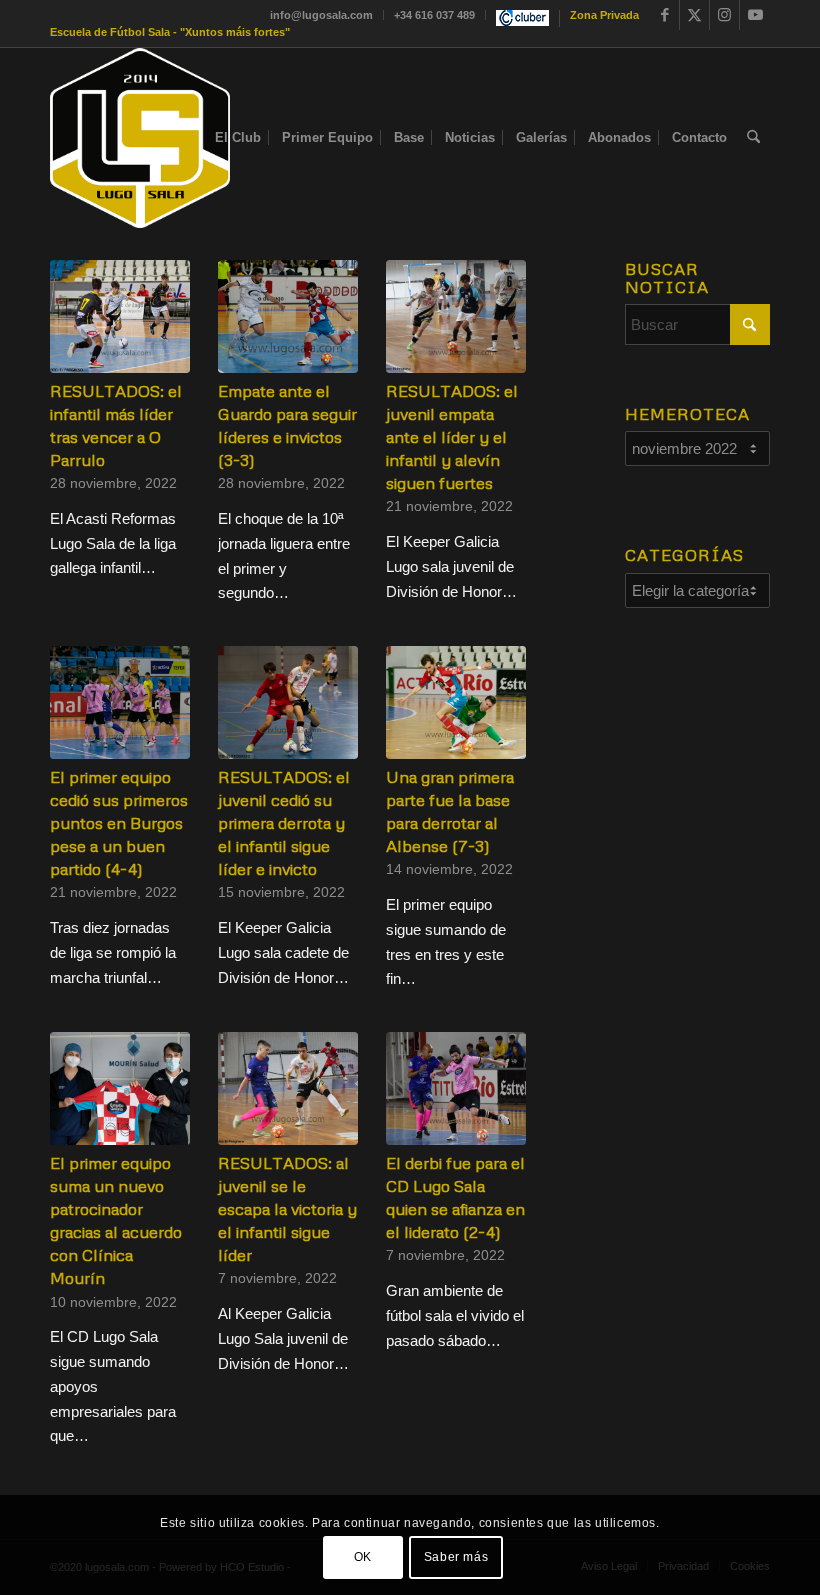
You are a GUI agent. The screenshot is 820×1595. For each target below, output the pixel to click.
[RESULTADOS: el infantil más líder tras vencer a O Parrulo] (120, 316)
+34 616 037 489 (434, 15)
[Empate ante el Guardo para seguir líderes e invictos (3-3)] (288, 316)
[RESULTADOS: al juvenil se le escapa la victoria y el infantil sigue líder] (288, 1088)
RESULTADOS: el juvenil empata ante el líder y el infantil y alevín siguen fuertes (452, 436)
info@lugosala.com (321, 15)
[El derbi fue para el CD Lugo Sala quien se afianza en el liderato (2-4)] (456, 1088)
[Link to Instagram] (724, 15)
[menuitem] (322, 15)
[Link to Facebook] (664, 15)
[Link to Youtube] (755, 15)
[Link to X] (694, 15)
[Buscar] (753, 138)
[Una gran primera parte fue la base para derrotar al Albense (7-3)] (456, 702)
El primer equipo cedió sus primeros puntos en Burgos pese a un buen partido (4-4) (119, 822)
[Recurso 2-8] (140, 138)
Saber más (456, 1557)
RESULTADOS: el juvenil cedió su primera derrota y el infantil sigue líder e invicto (284, 822)
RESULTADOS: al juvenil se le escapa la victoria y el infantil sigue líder (287, 1208)
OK (363, 1557)
